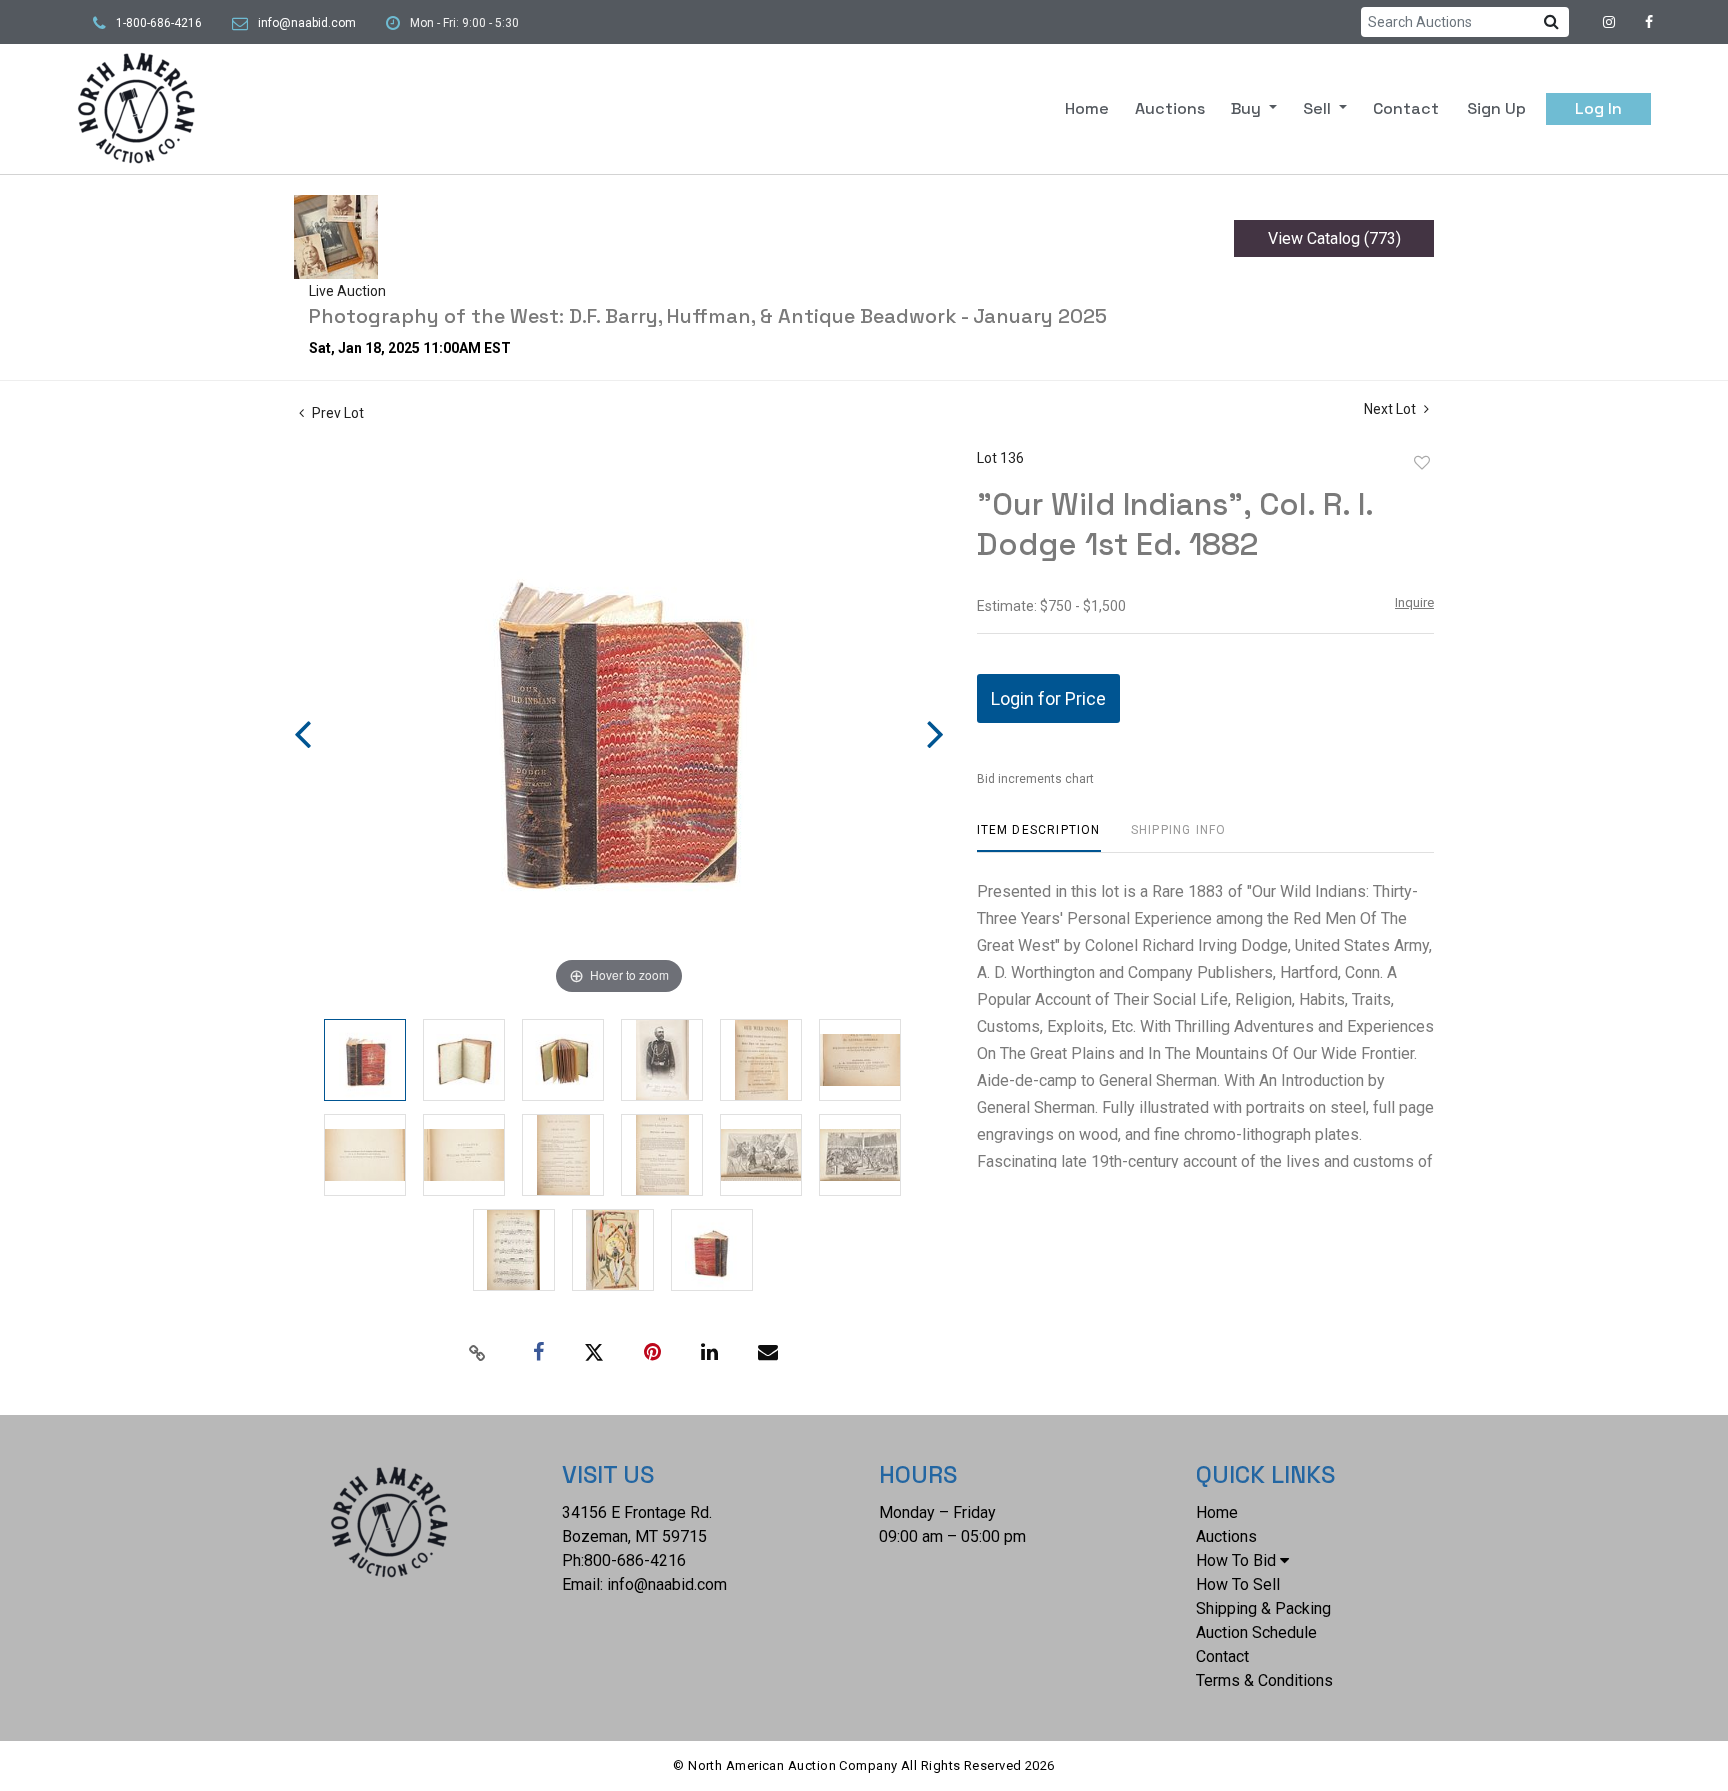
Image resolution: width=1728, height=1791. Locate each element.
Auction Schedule (1256, 1632)
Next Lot (1391, 409)
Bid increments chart (1035, 779)
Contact (1406, 108)
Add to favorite (1422, 463)
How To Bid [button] (1236, 1560)
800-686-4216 (635, 1560)
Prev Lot (336, 413)
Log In (1598, 108)
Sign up (1496, 108)
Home (1087, 108)
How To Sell (1238, 1584)
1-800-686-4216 (159, 23)
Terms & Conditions (1264, 1680)
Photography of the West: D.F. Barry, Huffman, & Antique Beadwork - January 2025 (708, 316)
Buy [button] (1248, 108)
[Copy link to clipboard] (478, 1353)
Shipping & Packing (1263, 1608)
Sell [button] (1319, 108)
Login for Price (1048, 698)
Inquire (1414, 602)
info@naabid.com (307, 23)
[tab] (1039, 837)
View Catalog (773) (1334, 238)
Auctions (1170, 108)
